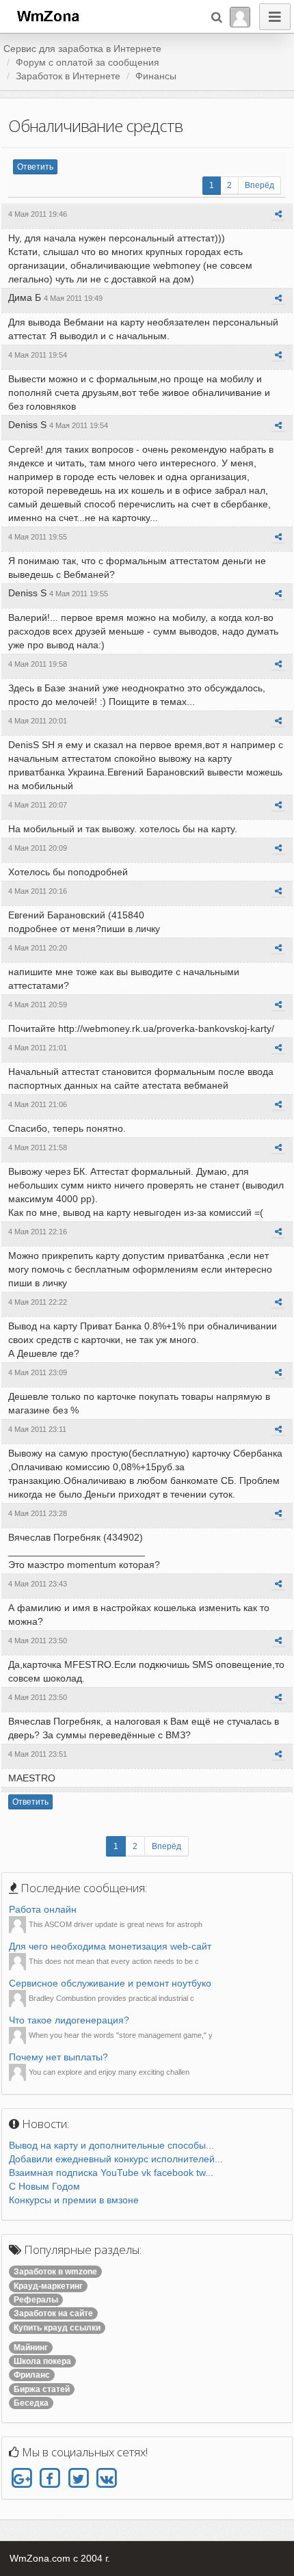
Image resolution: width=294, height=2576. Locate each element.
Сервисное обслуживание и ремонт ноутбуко (110, 1983)
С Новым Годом (44, 2186)
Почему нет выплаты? (58, 2057)
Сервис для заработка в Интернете (82, 49)
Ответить (35, 167)
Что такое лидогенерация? (69, 2020)
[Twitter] (78, 2478)
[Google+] (22, 2478)
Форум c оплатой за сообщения (88, 62)
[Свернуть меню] (275, 17)
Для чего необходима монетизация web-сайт (110, 1946)
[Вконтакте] (106, 2478)
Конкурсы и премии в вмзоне (74, 2200)
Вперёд (259, 185)
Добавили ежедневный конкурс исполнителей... (116, 2159)
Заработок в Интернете (68, 76)
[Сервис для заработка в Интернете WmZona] (47, 15)
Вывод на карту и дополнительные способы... (111, 2145)
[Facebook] (50, 2478)
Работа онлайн (43, 1909)
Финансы (156, 76)
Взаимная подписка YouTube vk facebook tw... (111, 2173)
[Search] (217, 17)
